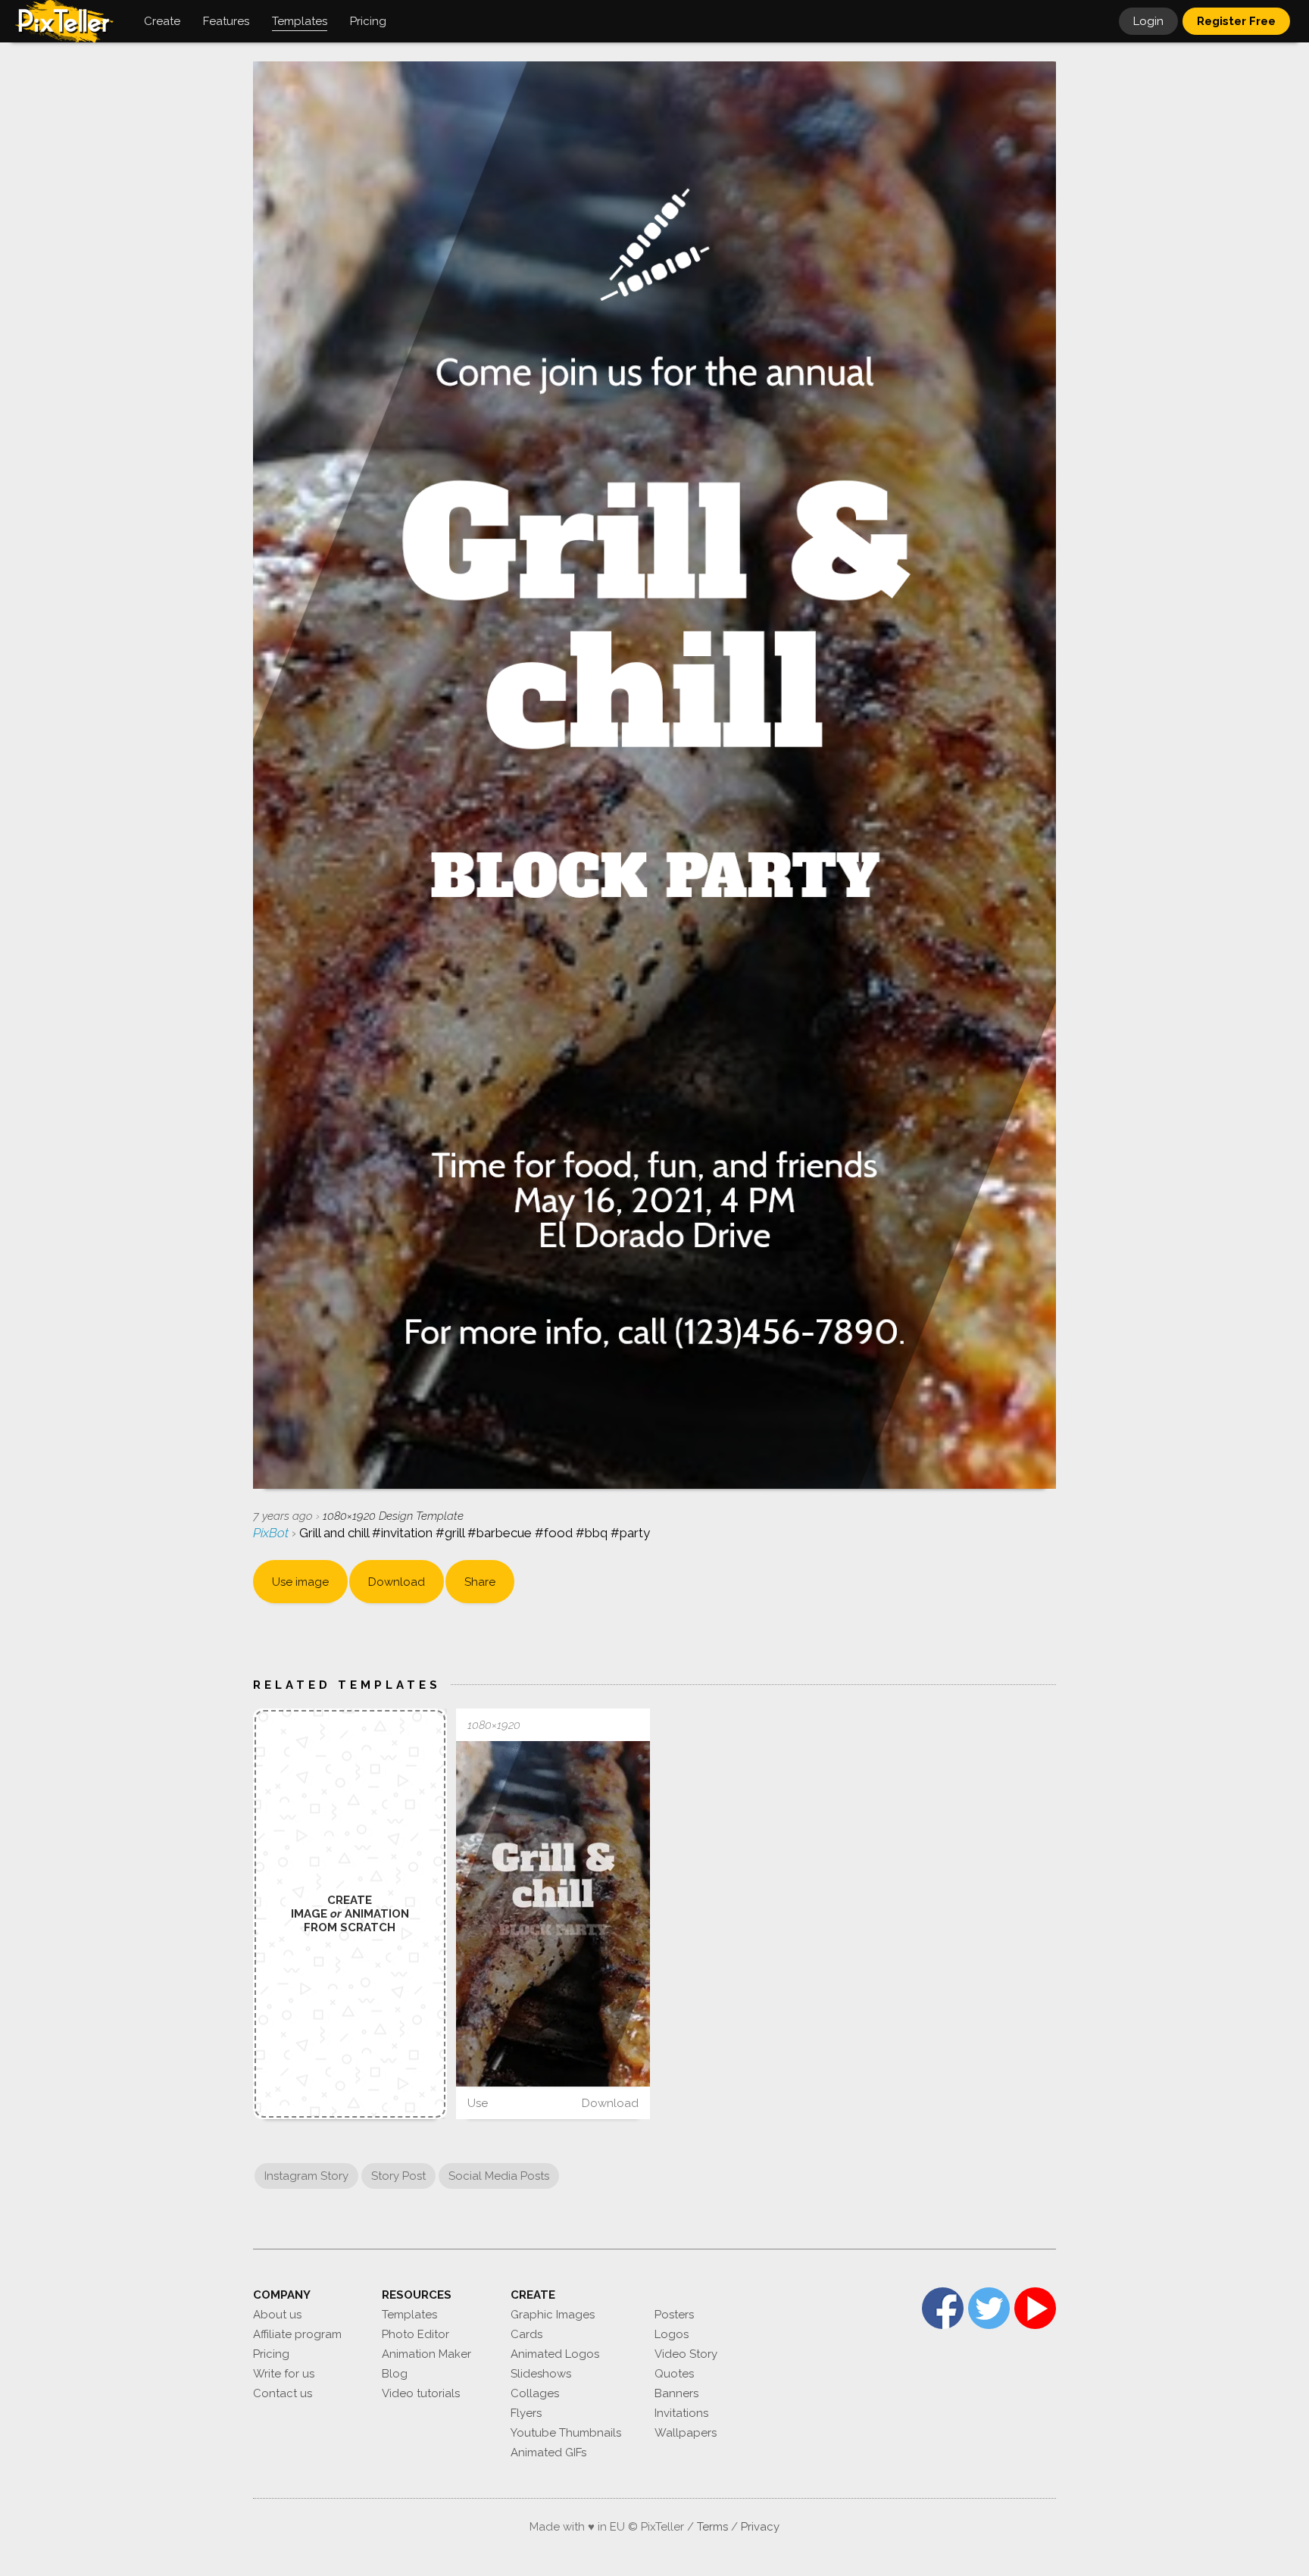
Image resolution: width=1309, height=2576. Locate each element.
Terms (712, 2527)
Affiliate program (297, 2334)
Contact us (283, 2393)
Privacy (760, 2527)
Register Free (1236, 21)
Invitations (681, 2413)
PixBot (272, 1533)
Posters (674, 2315)
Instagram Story (306, 2176)
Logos (672, 2334)
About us (277, 2315)
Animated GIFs (548, 2453)
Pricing (271, 2354)
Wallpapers (686, 2433)
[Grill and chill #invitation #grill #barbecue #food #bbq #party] (553, 1913)
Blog (395, 2374)
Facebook (943, 2308)
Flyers (526, 2413)
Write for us (284, 2374)
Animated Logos (555, 2354)
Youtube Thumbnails (566, 2433)
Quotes (674, 2374)
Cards (526, 2334)
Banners (676, 2393)
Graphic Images (553, 2315)
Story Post (398, 2176)
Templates (409, 2315)
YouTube (1035, 2308)
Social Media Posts (499, 2176)
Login (1148, 21)
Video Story (686, 2354)
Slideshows (541, 2374)
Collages (535, 2393)
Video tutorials (421, 2393)
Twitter (989, 2308)
